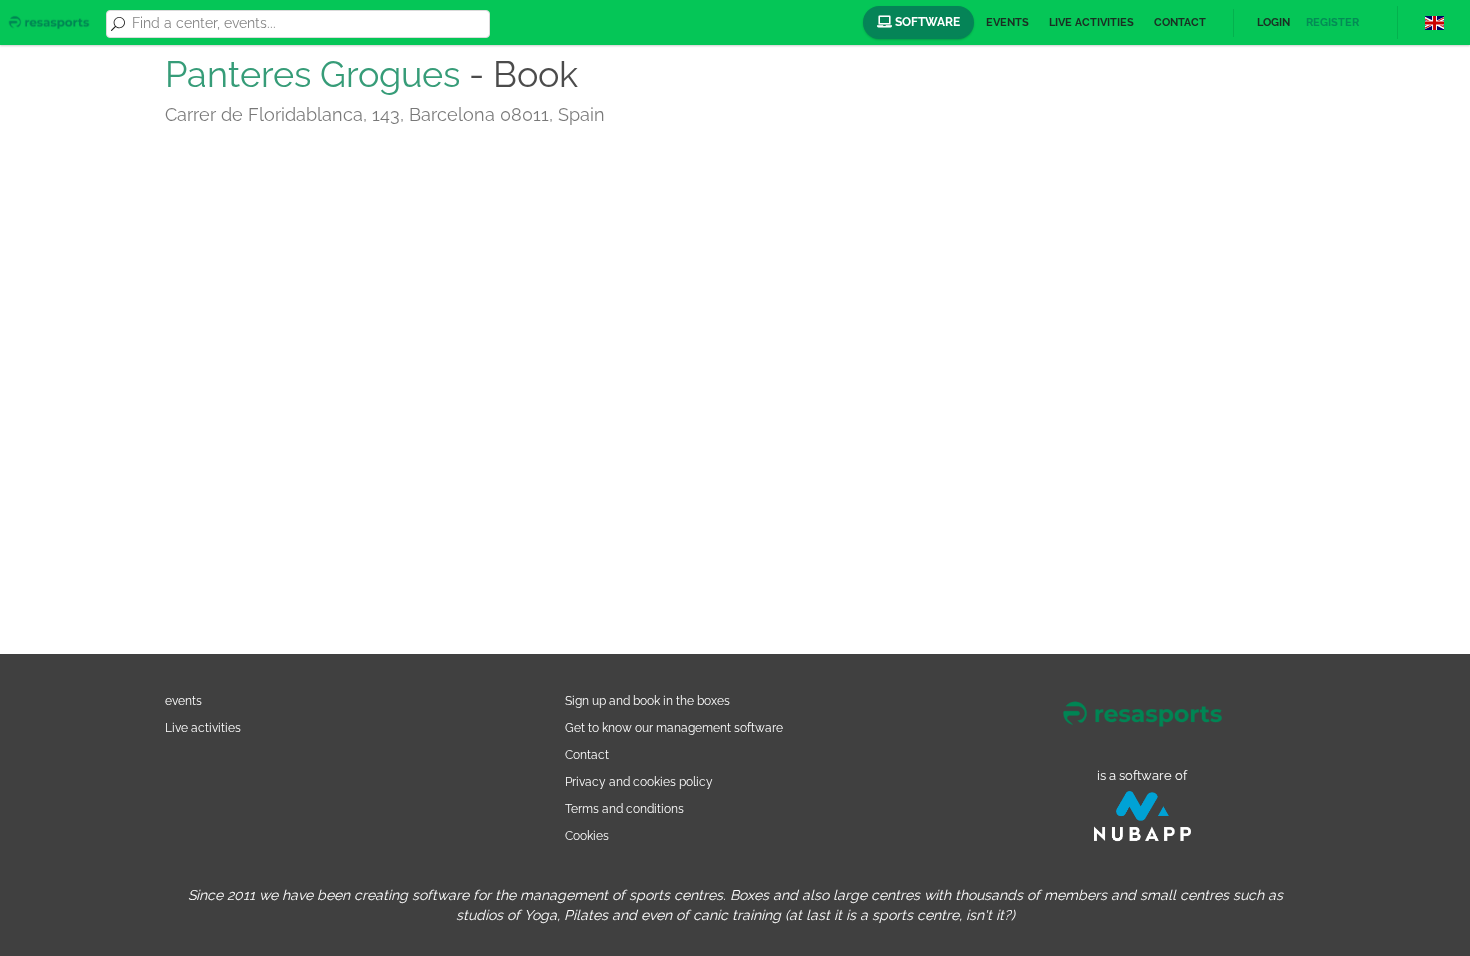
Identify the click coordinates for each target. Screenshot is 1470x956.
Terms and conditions (624, 808)
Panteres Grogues (312, 74)
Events (1007, 22)
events (183, 700)
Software (926, 22)
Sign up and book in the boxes (647, 700)
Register (1332, 22)
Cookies (587, 835)
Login (1273, 22)
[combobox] (307, 24)
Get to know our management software (674, 727)
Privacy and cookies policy (639, 781)
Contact (1180, 22)
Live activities (1091, 22)
